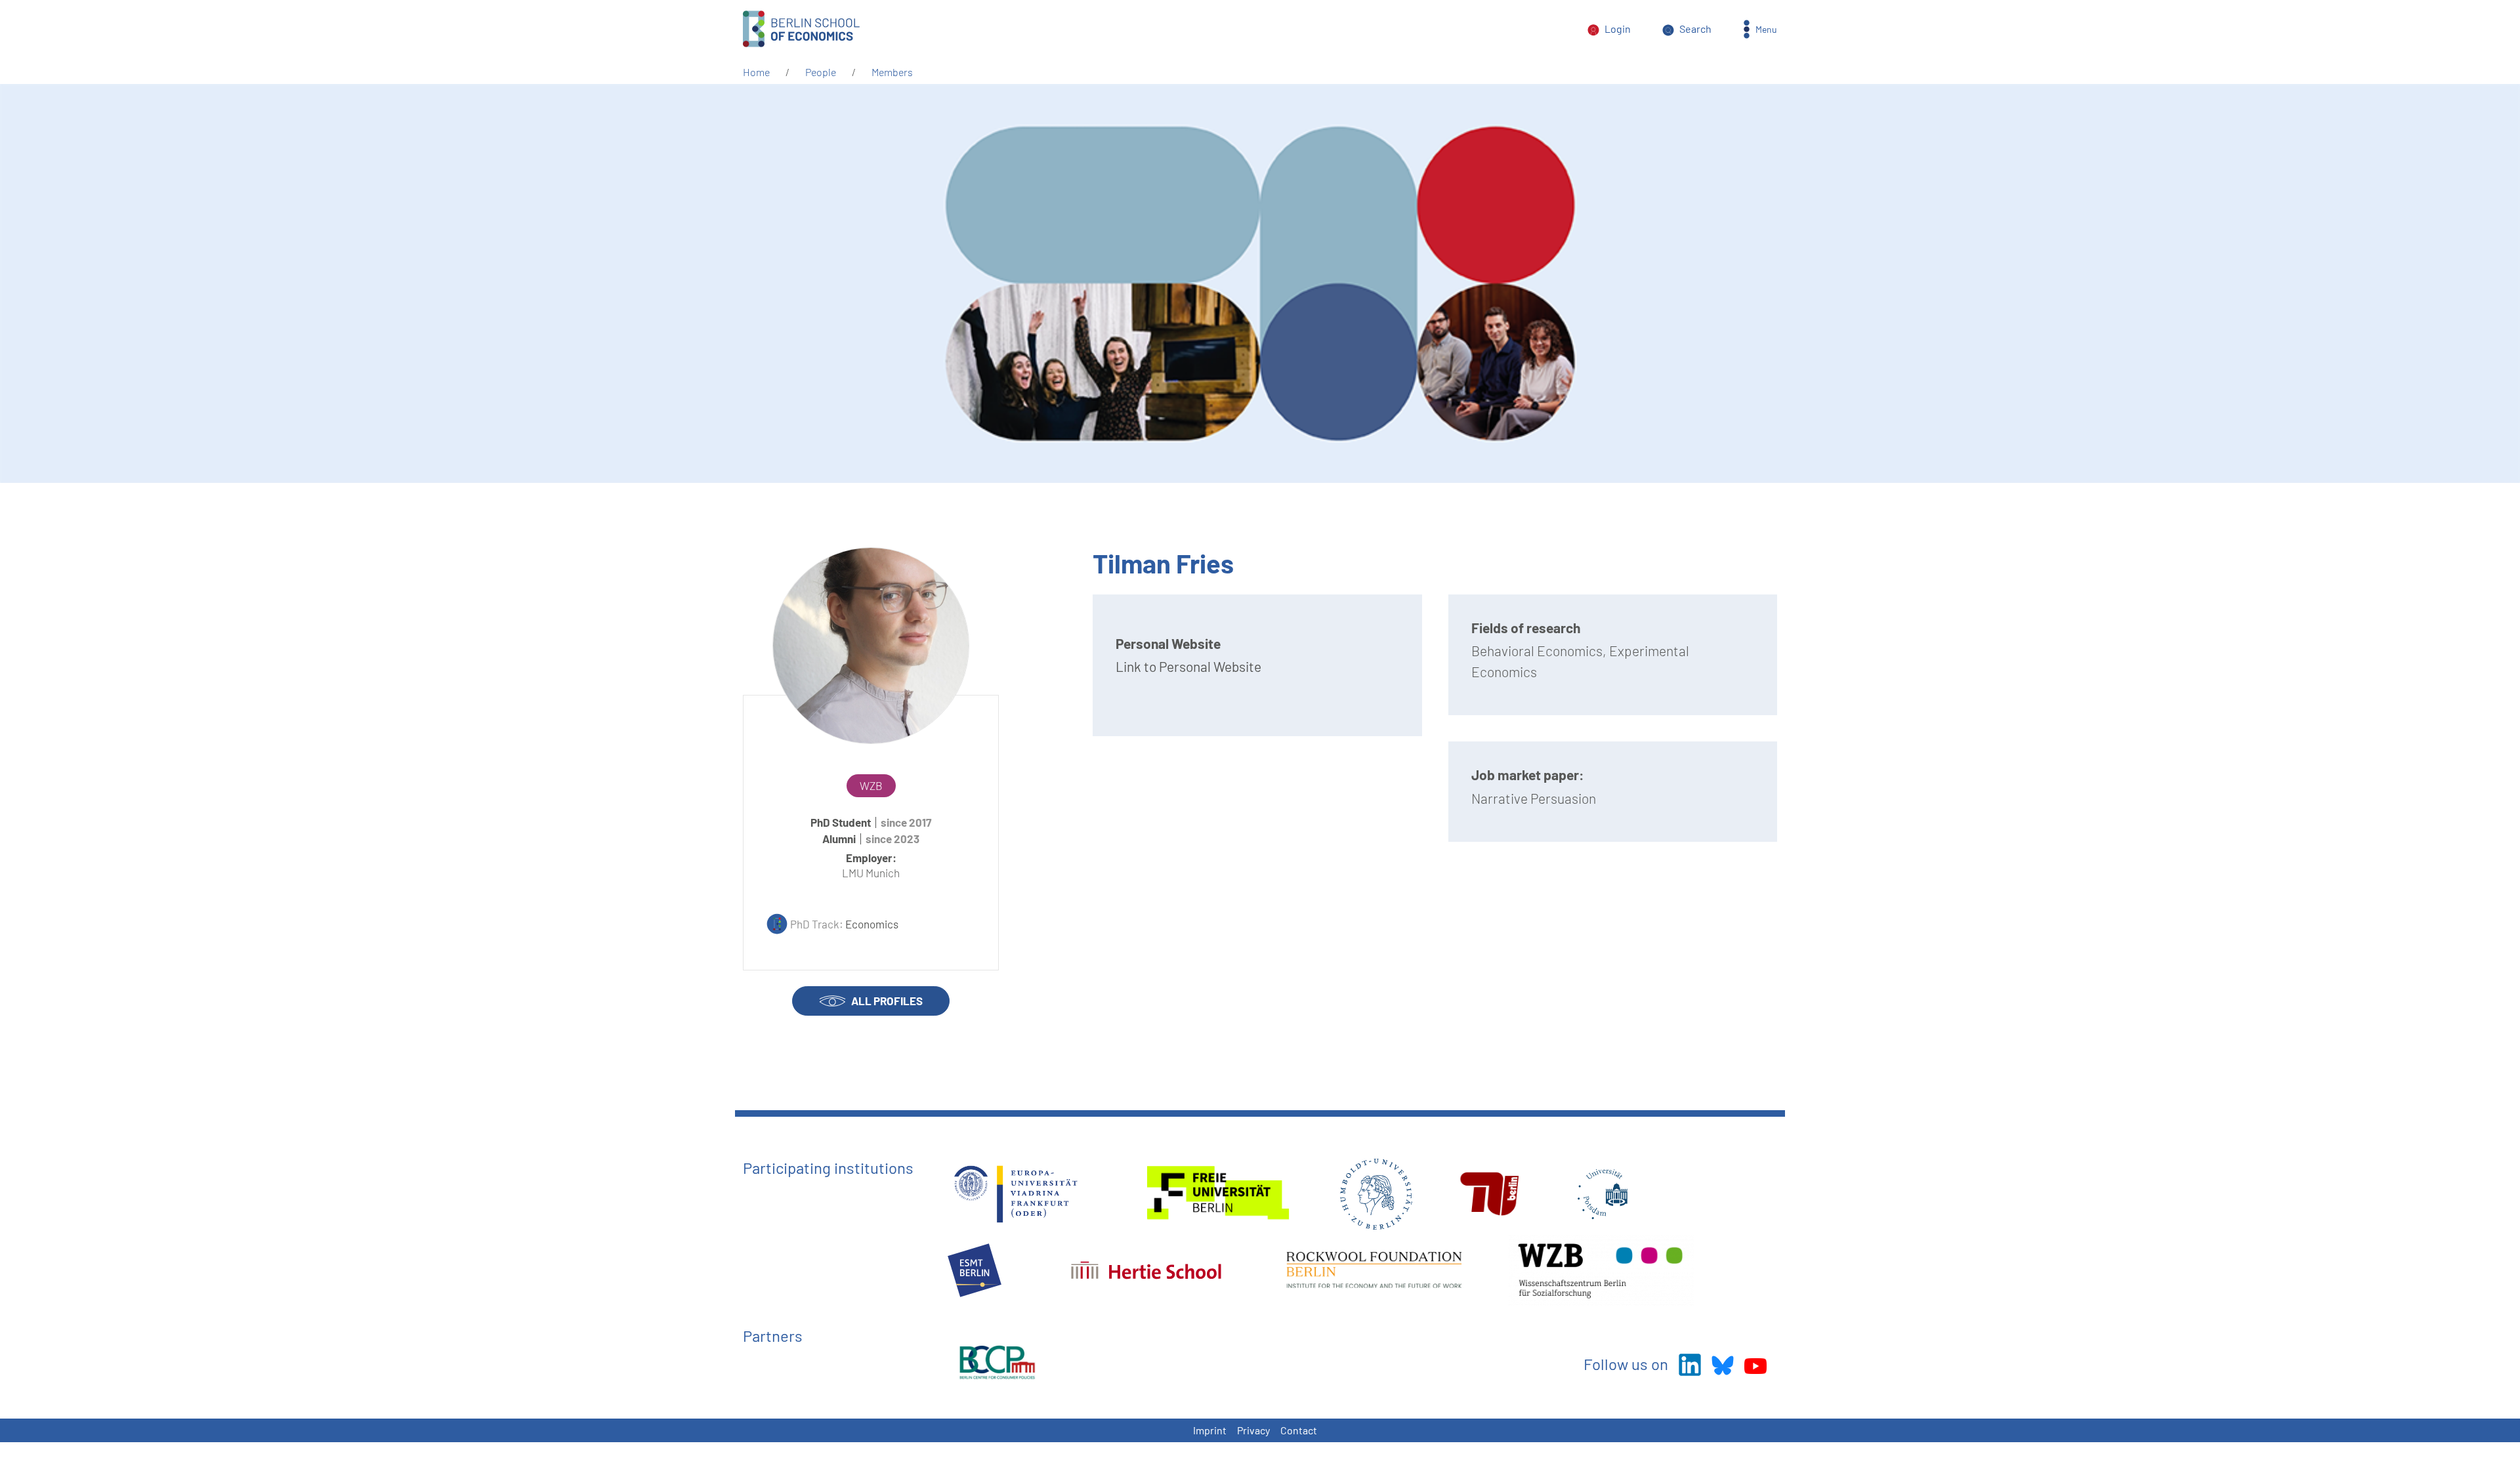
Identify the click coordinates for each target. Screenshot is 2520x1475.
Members (892, 72)
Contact (1299, 1430)
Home (756, 72)
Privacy (1253, 1430)
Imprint (1210, 1430)
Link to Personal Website (1188, 666)
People (821, 72)
